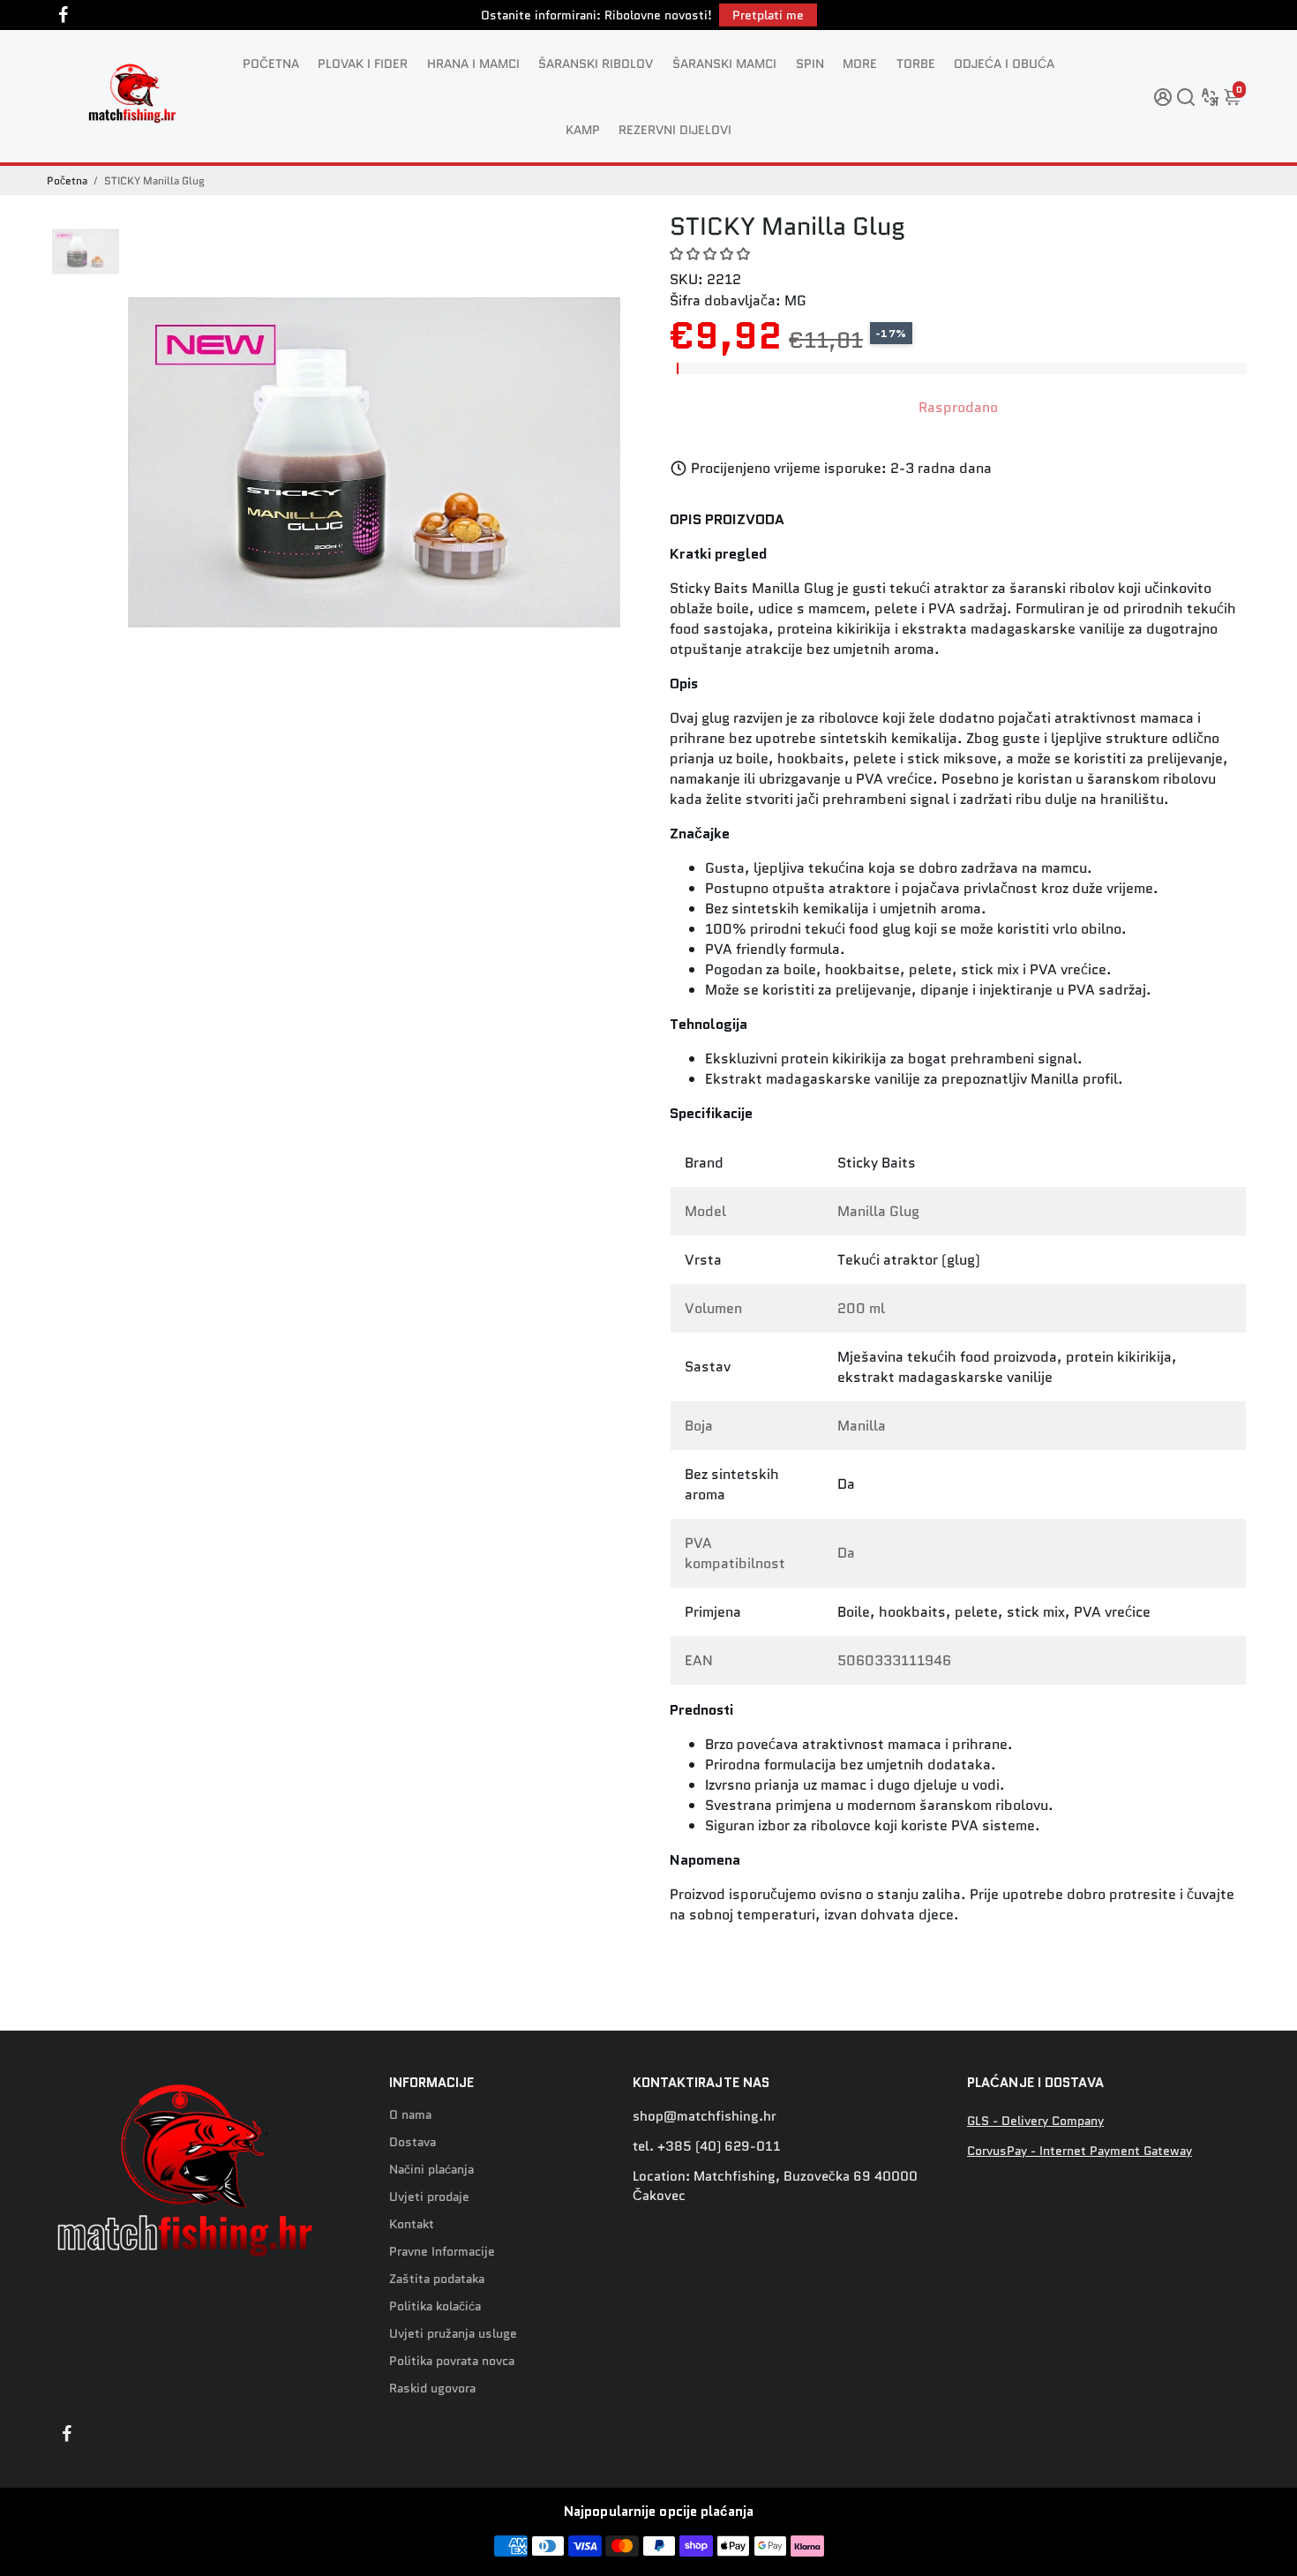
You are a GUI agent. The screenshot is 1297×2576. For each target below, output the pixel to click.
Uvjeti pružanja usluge (453, 2334)
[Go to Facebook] (64, 15)
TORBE (916, 64)
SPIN (810, 64)
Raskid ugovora (432, 2388)
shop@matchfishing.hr (705, 2116)
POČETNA (271, 64)
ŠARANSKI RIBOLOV (596, 64)
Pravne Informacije (442, 2252)
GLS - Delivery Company (1035, 2121)
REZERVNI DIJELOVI (675, 130)
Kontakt (412, 2224)
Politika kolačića (435, 2306)
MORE (860, 64)
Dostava (412, 2142)
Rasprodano (958, 407)
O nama (410, 2115)
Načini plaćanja (431, 2170)
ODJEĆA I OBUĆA (1004, 64)
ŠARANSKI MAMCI (724, 64)
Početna (67, 180)
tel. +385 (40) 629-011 (707, 2146)
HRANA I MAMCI (473, 64)
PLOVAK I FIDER (363, 64)
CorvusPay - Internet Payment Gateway (1080, 2151)
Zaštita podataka (437, 2279)
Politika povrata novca (452, 2361)
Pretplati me (768, 15)
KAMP (583, 130)
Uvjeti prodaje (429, 2197)
